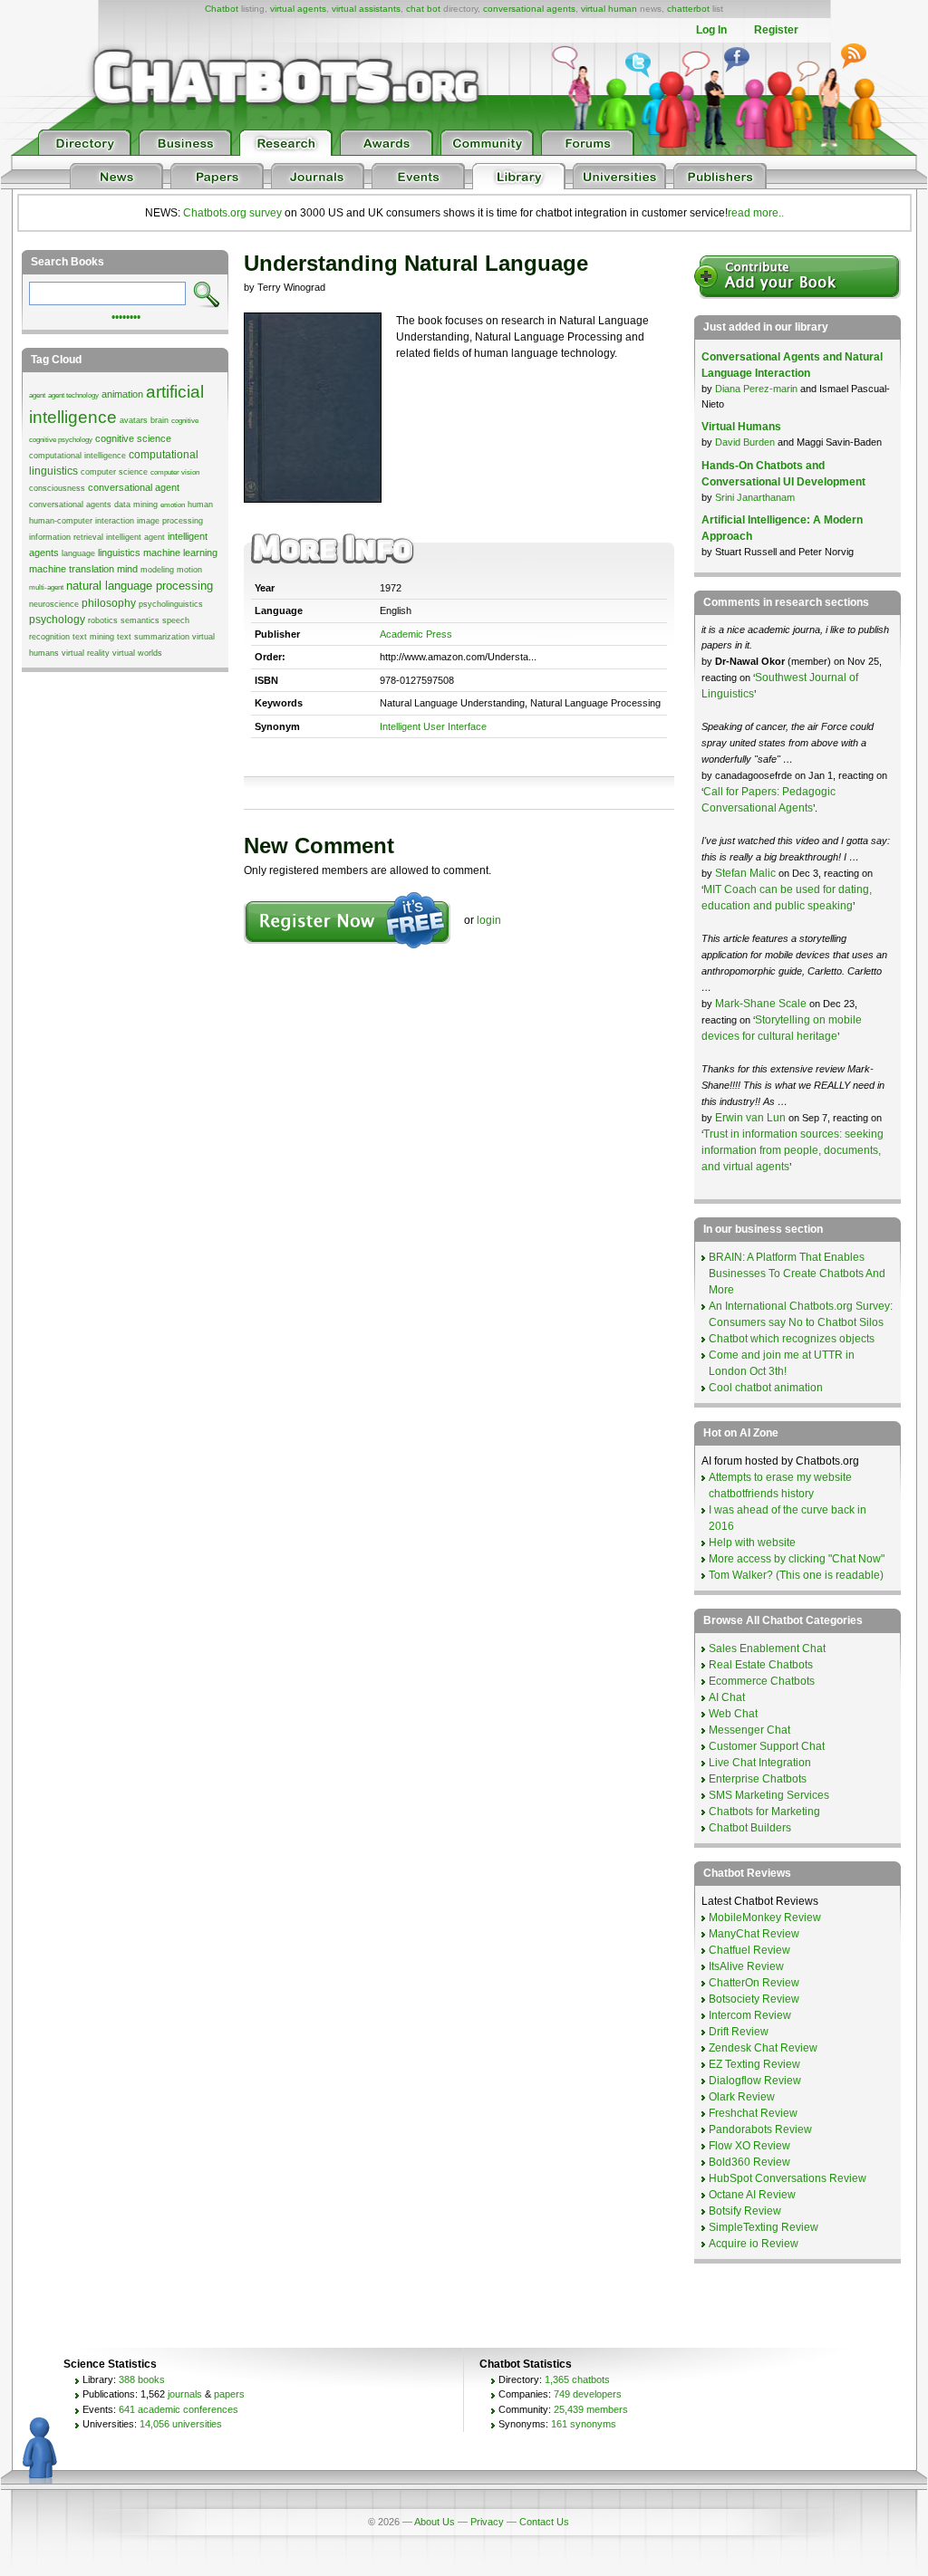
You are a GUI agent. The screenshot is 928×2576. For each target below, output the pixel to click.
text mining (93, 637)
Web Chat (733, 1714)
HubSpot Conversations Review (788, 2178)
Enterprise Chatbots (758, 1779)
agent (37, 395)
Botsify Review (745, 2211)
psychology (57, 620)
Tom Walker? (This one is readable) (796, 1575)
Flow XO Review (749, 2146)
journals (185, 2394)
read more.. (756, 213)
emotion (173, 505)
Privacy (487, 2522)
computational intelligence (77, 456)
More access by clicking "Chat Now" (797, 1559)
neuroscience (54, 604)
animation (122, 394)
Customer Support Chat (767, 1746)
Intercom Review (750, 2015)
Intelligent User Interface (433, 726)
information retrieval (66, 537)
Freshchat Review (753, 2113)
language (78, 553)
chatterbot (688, 9)
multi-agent (46, 587)
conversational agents (529, 9)
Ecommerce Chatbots (762, 1681)
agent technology (73, 395)
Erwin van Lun (752, 1118)
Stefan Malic (747, 873)
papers (229, 2394)
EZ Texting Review (754, 2064)
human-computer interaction (82, 521)
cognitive (185, 421)
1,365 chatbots (577, 2379)
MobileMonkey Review (765, 1918)
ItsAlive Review (746, 1966)
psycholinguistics (171, 604)
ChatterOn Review (754, 1983)
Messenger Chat (749, 1730)
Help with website (752, 1543)
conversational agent (134, 487)
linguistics (119, 553)
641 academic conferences (179, 2409)
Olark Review (742, 2097)
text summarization (153, 637)
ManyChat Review (754, 1934)
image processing (170, 521)
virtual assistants (366, 9)
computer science (114, 472)
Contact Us (544, 2522)
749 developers (588, 2394)
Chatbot (222, 9)
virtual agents (298, 9)
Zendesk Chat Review (763, 2048)
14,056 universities (181, 2424)
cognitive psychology (61, 440)
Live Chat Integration (760, 1763)
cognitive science (133, 438)
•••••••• (126, 315)
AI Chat (727, 1697)
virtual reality (86, 653)
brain (159, 420)
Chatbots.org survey (232, 213)
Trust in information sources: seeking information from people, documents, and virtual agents (793, 1150)
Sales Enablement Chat (767, 1648)
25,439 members (591, 2409)
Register (776, 30)
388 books (142, 2379)
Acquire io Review (754, 2244)
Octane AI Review (752, 2195)
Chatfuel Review (749, 1950)
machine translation (72, 569)
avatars (134, 420)
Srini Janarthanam (755, 497)
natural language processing (140, 586)
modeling (157, 570)
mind (127, 569)
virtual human (609, 9)
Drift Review (739, 2032)
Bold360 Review (749, 2162)
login (489, 920)
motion (189, 570)
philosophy (109, 603)
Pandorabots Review (760, 2129)
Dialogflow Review (755, 2081)
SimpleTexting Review (764, 2227)
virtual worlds (137, 653)
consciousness (57, 488)
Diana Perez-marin (756, 389)
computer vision (175, 472)
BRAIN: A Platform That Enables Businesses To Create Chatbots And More (797, 1274)
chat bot (423, 9)
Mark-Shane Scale (762, 1004)
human (200, 505)
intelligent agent (135, 537)
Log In (711, 30)
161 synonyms (584, 2424)
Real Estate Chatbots (761, 1665)
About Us (435, 2522)
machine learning (180, 553)
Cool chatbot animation (766, 1388)
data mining (136, 505)
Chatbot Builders (750, 1828)
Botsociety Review (754, 1999)
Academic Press (416, 634)
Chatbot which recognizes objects (792, 1339)
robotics (103, 620)
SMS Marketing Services (769, 1795)
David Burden (745, 442)
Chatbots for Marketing (764, 1812)
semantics (140, 620)
